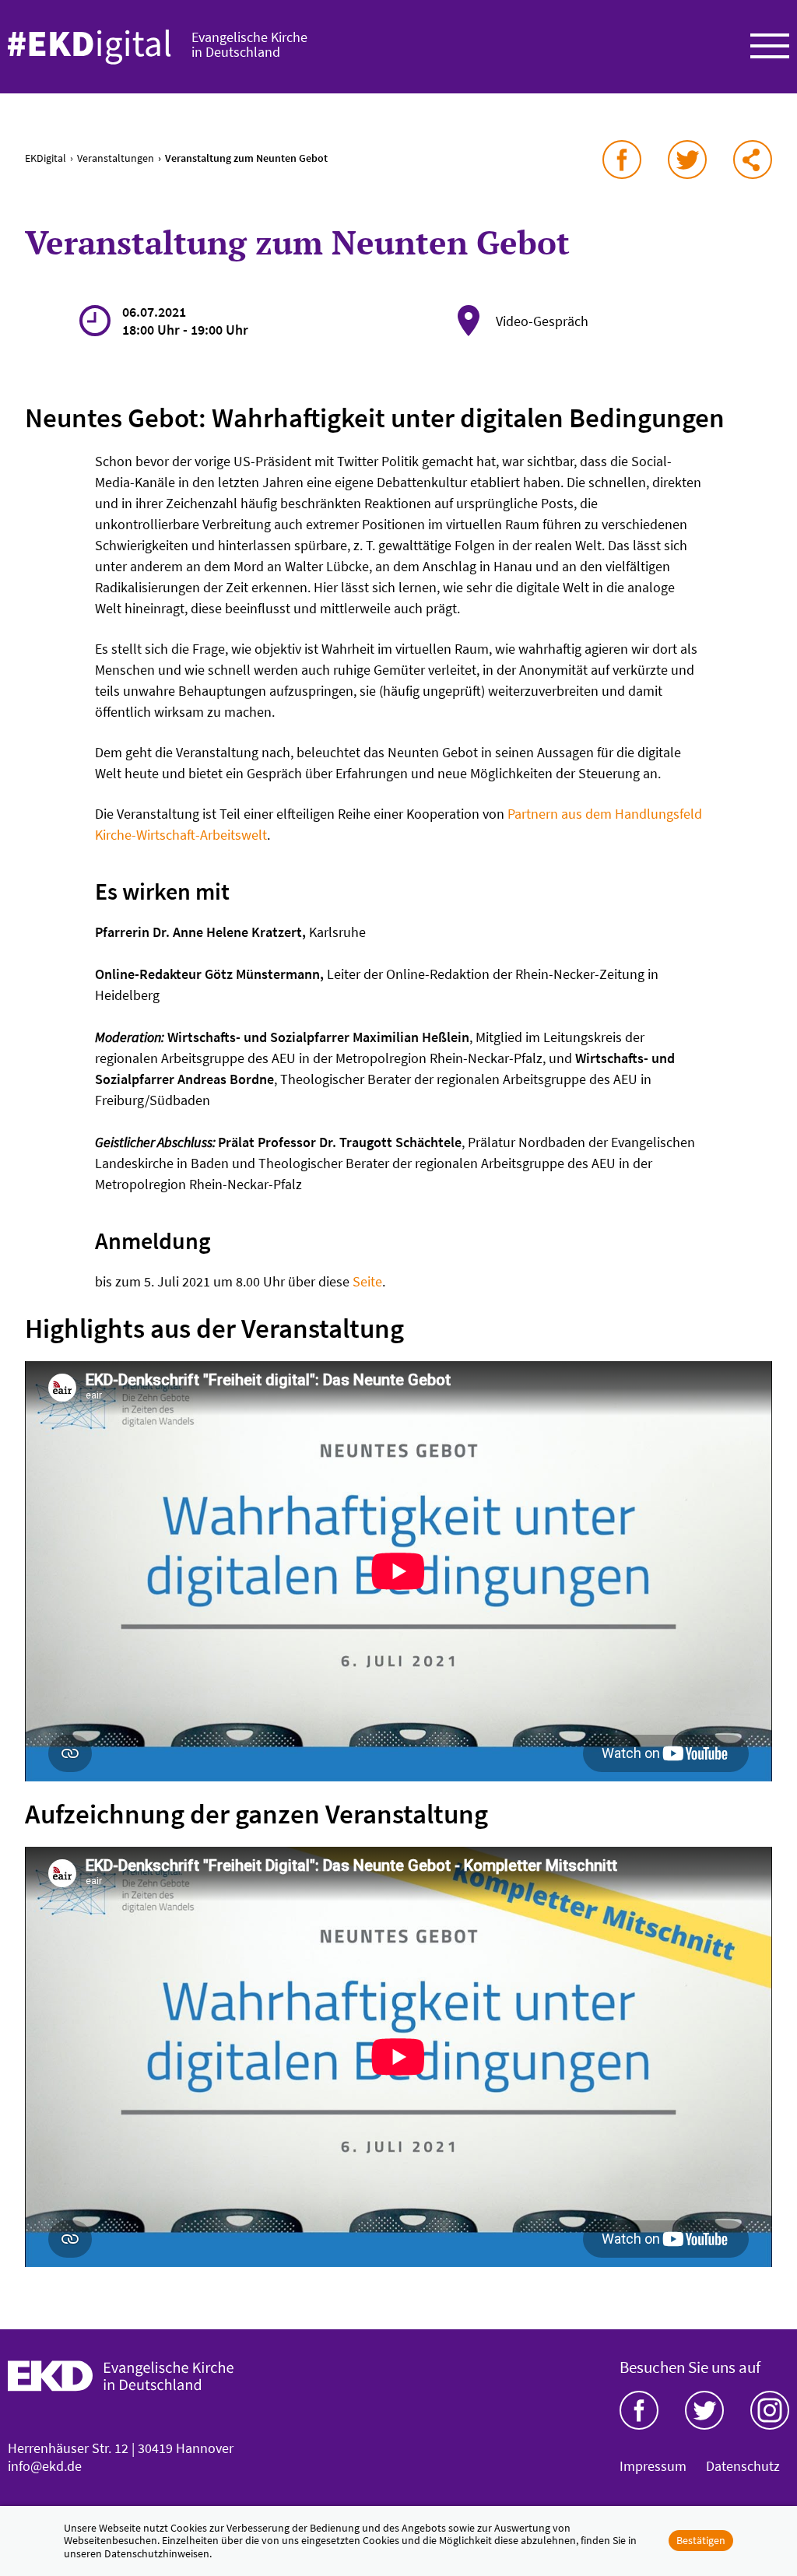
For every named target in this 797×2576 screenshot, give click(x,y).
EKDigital (46, 158)
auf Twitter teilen (687, 160)
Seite (367, 1281)
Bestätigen (701, 2540)
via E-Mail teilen (753, 160)
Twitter (704, 2410)
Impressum (653, 2466)
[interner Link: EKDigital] (90, 47)
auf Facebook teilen (622, 160)
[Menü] (770, 47)
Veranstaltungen (116, 158)
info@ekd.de (45, 2466)
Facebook (639, 2410)
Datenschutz (743, 2466)
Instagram (770, 2410)
